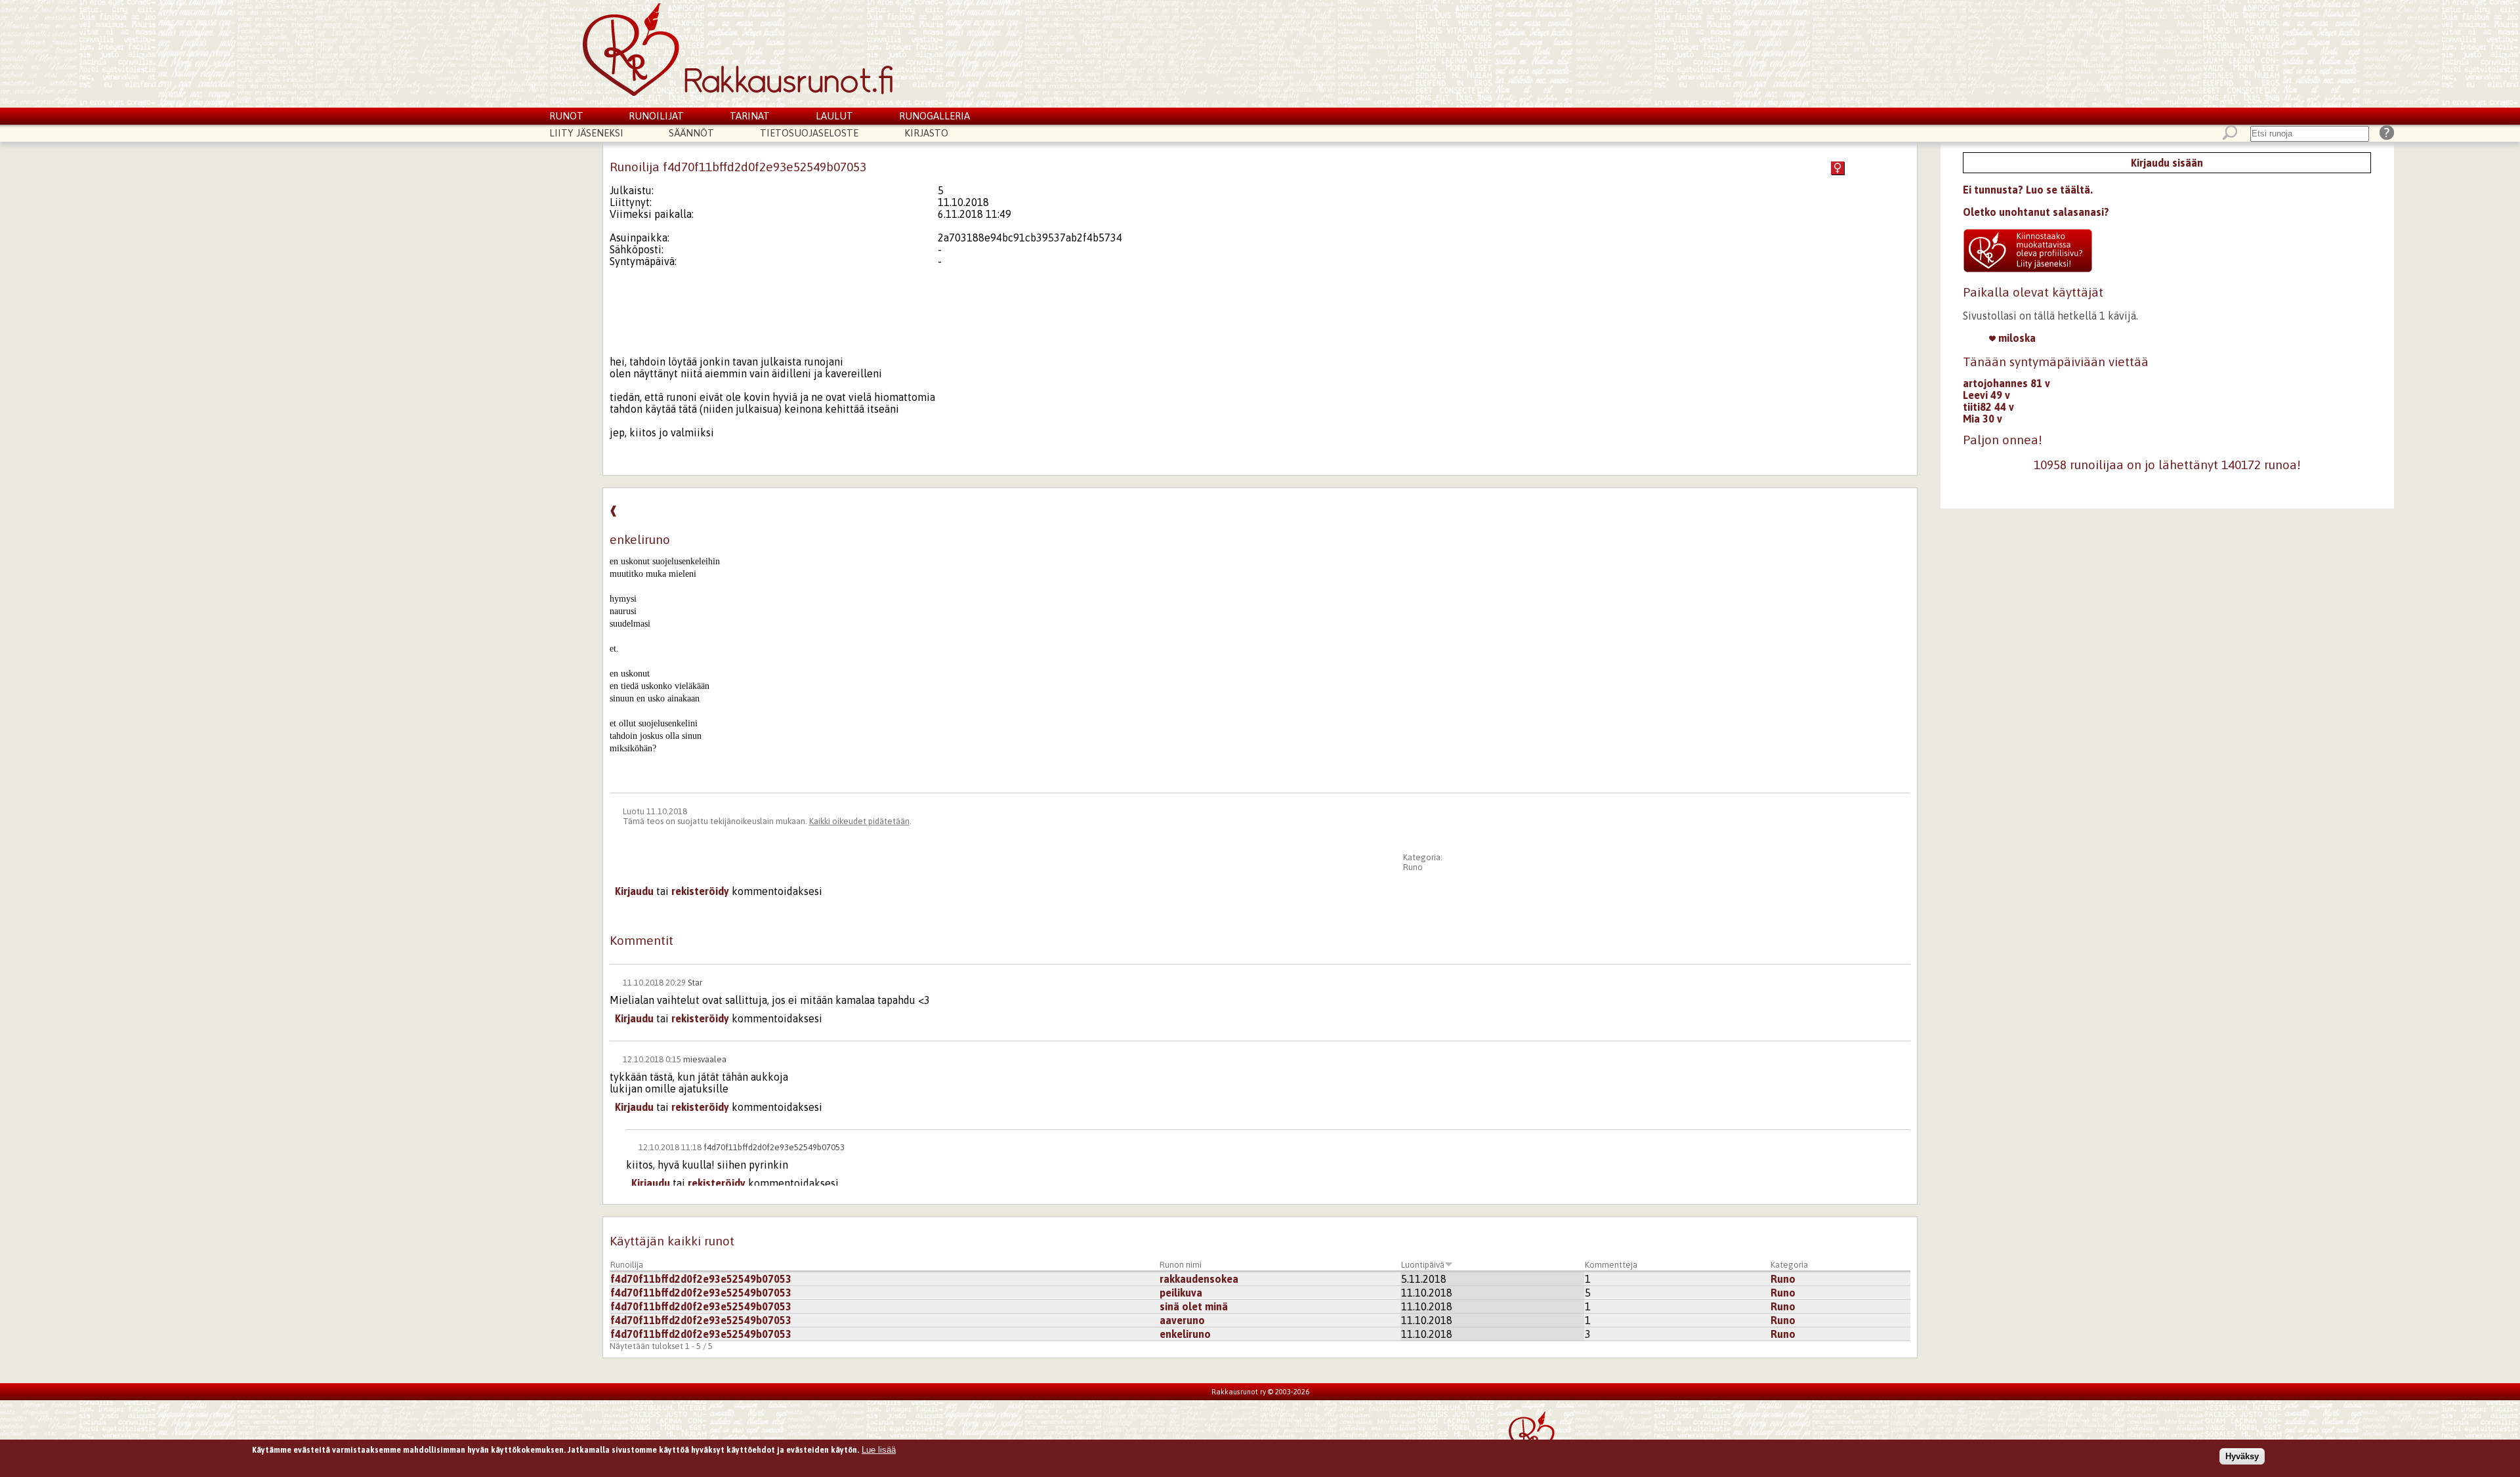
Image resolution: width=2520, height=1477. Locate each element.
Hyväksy (2242, 1456)
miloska (2016, 338)
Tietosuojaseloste (809, 133)
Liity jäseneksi (586, 133)
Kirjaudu (634, 891)
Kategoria (1789, 1265)
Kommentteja (1611, 1265)
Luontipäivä (1423, 1265)
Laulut (834, 116)
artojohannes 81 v (2006, 383)
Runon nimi (1181, 1265)
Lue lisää (879, 1450)
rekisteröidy (700, 891)
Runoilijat (656, 116)
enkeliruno (1185, 1334)
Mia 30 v (1983, 419)
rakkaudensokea (1199, 1279)
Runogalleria (934, 116)
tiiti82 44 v (1988, 407)
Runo (1413, 867)
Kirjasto (926, 133)
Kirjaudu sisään (2167, 163)
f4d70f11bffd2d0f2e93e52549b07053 (774, 1147)
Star (695, 983)
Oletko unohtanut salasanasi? (2036, 212)
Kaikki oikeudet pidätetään (859, 821)
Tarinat (750, 116)
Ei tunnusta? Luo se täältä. (2028, 190)
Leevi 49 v (1986, 395)
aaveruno (1182, 1320)
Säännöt (691, 133)
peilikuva (1181, 1293)
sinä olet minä (1194, 1306)
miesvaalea (705, 1059)
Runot (566, 116)
